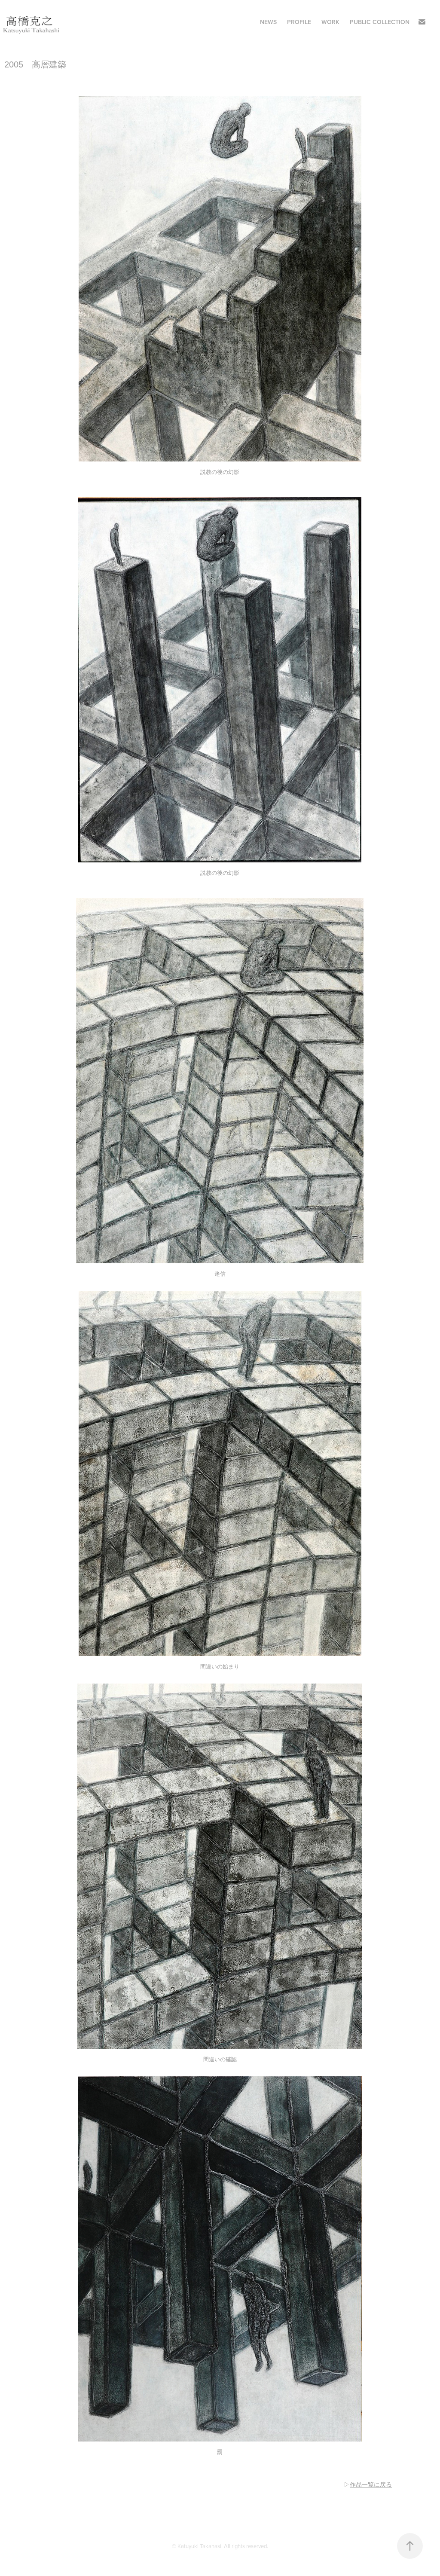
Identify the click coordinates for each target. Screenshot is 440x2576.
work (330, 22)
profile (299, 22)
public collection (380, 22)
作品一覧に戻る (371, 2484)
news (268, 22)
